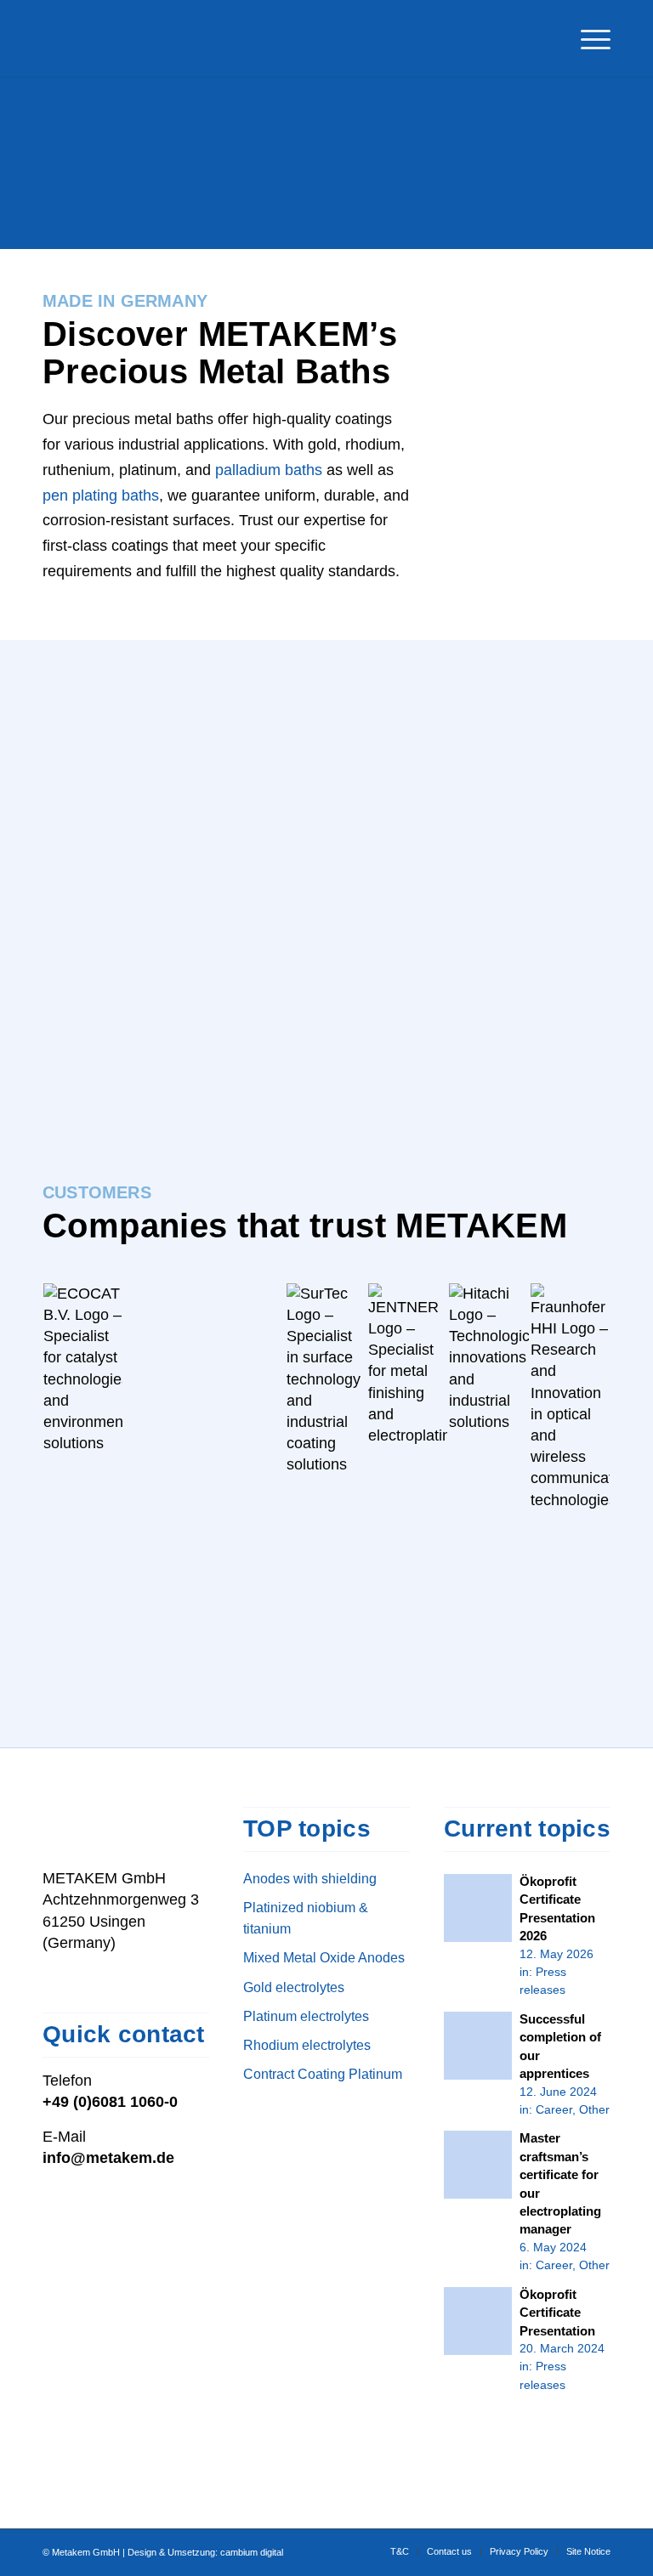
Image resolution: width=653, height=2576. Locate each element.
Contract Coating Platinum (323, 2074)
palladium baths (269, 470)
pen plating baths (101, 495)
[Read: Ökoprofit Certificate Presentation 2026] (478, 1908)
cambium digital (252, 2552)
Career (554, 2109)
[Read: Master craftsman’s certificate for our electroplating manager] (478, 2165)
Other (594, 2109)
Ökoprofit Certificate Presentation (557, 2313)
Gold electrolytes (294, 1987)
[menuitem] (587, 38)
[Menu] (587, 38)
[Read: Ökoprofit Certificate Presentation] (478, 2321)
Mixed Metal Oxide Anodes (324, 1957)
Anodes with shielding (310, 1878)
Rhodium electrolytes (307, 2045)
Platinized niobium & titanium (306, 1918)
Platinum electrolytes (306, 2016)
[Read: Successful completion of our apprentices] (478, 2046)
